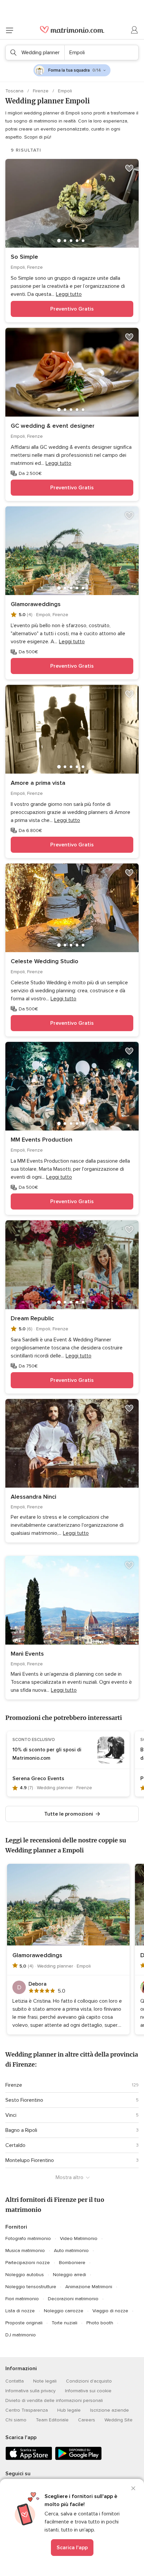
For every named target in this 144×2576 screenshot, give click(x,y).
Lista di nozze (20, 2311)
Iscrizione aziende (110, 2410)
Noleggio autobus (25, 2275)
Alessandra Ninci (33, 1497)
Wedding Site (119, 2420)
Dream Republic (32, 1318)
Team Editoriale (52, 2420)
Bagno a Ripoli (21, 2130)
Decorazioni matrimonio (73, 2299)
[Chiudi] (133, 2488)
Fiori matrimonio (22, 2299)
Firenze (41, 91)
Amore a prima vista (38, 783)
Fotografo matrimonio (28, 2238)
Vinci (11, 2115)
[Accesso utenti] (135, 30)
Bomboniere (72, 2263)
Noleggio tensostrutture (31, 2287)
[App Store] (29, 2459)
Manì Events (27, 1654)
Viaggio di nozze (110, 2311)
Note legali (45, 2381)
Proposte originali (24, 2323)
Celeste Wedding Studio (45, 961)
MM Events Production (42, 1140)
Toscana (15, 91)
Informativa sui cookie (88, 2391)
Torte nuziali (64, 2323)
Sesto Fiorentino (24, 2100)
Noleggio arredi (69, 2275)
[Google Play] (78, 2459)
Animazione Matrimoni (89, 2287)
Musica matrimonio (25, 2251)
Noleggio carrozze (64, 2311)
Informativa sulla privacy (30, 2391)
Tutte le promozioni (69, 1814)
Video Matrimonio (79, 2238)
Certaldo (15, 2145)
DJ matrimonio (21, 2335)
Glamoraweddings (36, 604)
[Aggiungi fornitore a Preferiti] (129, 168)
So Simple (24, 257)
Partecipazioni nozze (28, 2263)
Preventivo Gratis (72, 309)
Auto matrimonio (71, 2251)
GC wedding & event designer (53, 426)
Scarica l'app (72, 2548)
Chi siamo (16, 2420)
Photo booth (100, 2323)
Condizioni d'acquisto (89, 2381)
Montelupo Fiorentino (30, 2160)
